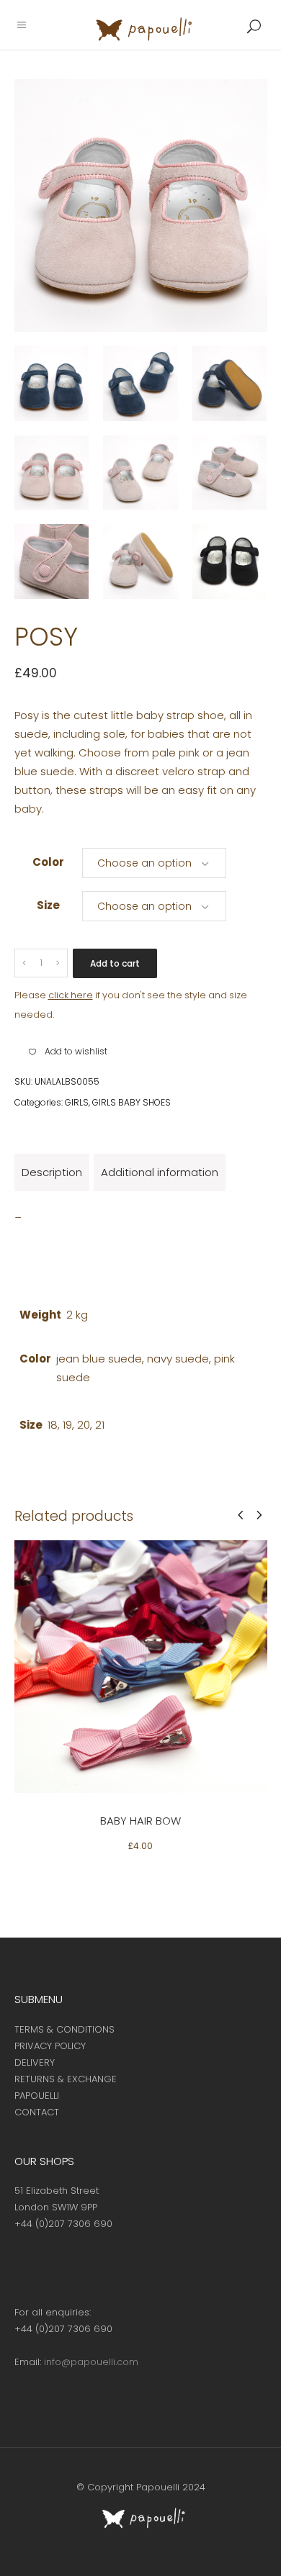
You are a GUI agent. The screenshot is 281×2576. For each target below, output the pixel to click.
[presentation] (240, 1515)
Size (48, 905)
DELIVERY (35, 2062)
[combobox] (154, 862)
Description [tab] (52, 1172)
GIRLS (77, 1102)
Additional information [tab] (160, 1172)
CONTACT (37, 2112)
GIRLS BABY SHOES (131, 1102)
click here (71, 995)
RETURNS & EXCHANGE (66, 2079)
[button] (68, 1052)
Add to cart (115, 963)
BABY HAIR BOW (140, 1821)
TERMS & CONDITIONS (64, 2029)
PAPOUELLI (37, 2096)
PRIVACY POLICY (50, 2046)
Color (48, 862)
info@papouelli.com (91, 2362)
